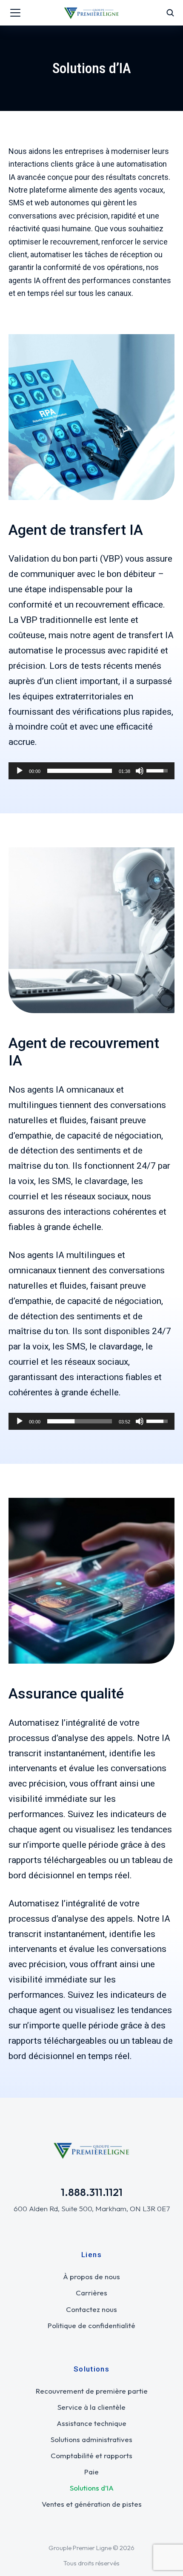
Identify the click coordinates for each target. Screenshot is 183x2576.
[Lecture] (20, 771)
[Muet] (140, 771)
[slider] (80, 771)
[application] (91, 771)
